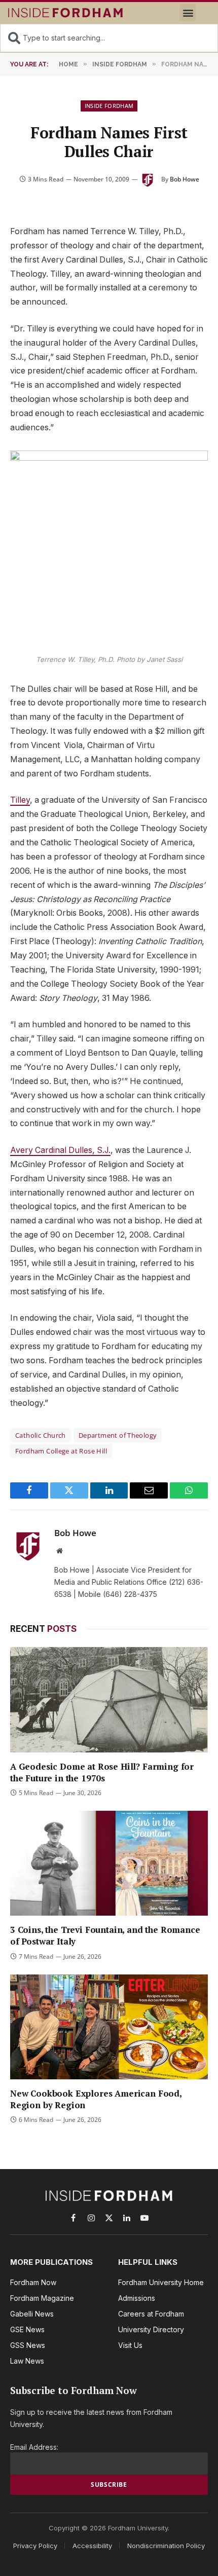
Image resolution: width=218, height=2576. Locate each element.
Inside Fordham (109, 106)
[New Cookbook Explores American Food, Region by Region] (109, 2027)
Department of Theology (118, 1435)
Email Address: (34, 2447)
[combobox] (109, 38)
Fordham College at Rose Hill (61, 1451)
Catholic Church (41, 1435)
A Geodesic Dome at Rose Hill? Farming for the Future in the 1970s (102, 1772)
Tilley (20, 800)
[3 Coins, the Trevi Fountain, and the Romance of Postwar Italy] (109, 1863)
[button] (188, 12)
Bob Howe (185, 179)
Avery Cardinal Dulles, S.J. (60, 1150)
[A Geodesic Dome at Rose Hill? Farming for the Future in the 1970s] (109, 1700)
